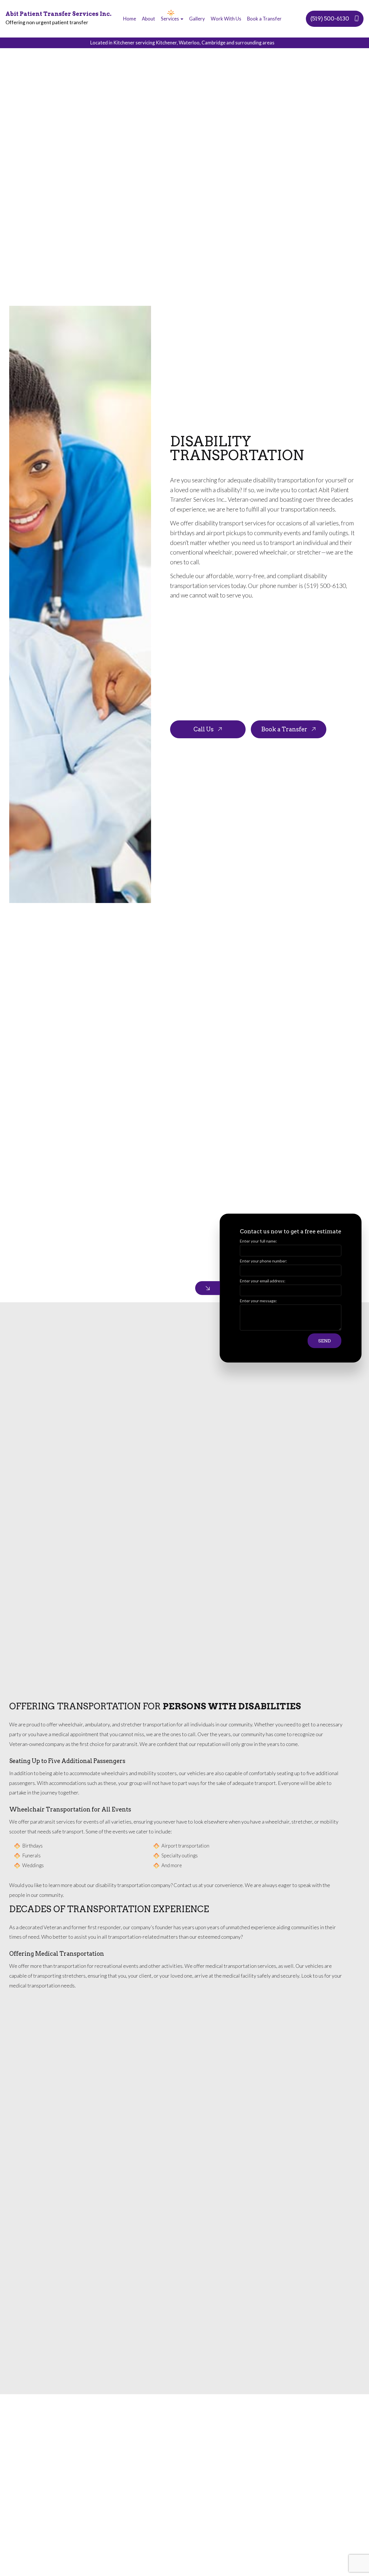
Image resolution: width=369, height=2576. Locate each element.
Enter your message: (258, 1301)
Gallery (197, 19)
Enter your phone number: (263, 1261)
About (148, 19)
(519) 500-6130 (330, 19)
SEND (325, 1341)
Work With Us (226, 19)
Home (130, 19)
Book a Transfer (264, 19)
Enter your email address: (263, 1281)
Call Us (204, 729)
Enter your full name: (258, 1241)
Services (170, 19)
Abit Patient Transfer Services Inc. (59, 14)
